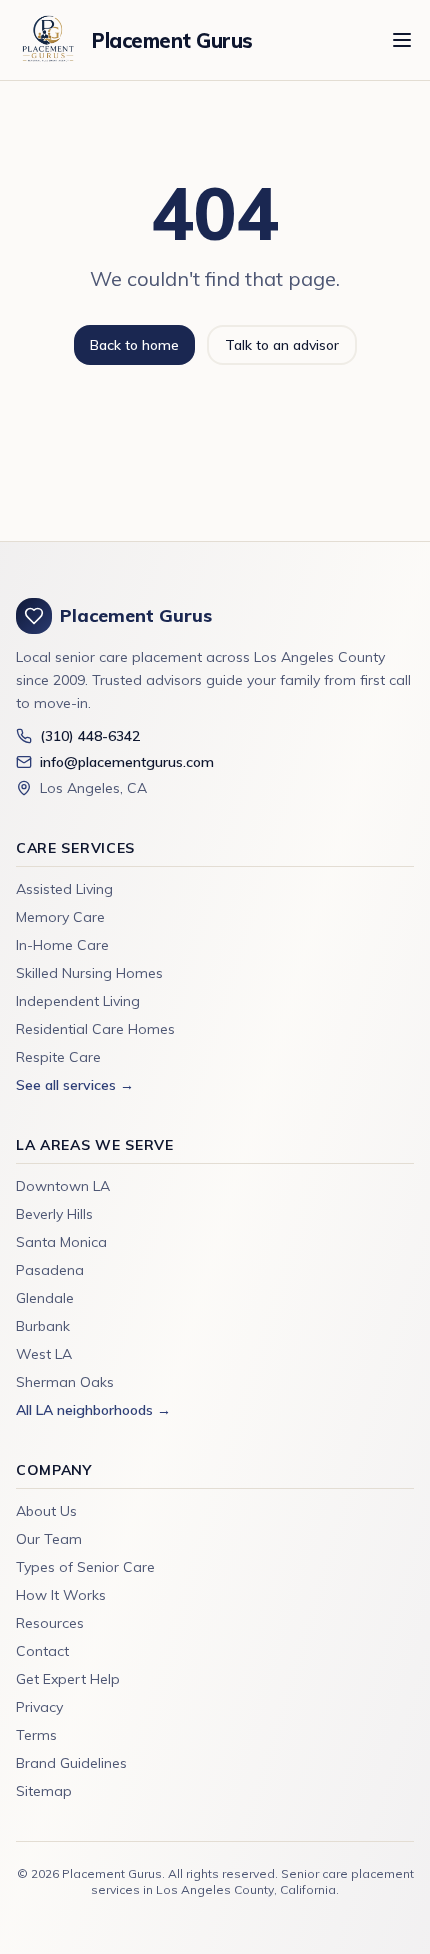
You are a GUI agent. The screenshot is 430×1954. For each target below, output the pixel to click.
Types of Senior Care (85, 1567)
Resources (50, 1623)
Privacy (39, 1707)
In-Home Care (62, 945)
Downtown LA (63, 1186)
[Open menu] (402, 40)
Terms (36, 1735)
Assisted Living (64, 889)
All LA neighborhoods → (93, 1410)
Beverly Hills (54, 1214)
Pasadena (50, 1270)
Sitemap (44, 1791)
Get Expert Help (68, 1679)
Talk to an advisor (282, 345)
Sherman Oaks (65, 1382)
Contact (42, 1651)
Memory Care (60, 917)
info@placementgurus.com (127, 762)
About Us (46, 1511)
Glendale (45, 1298)
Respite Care (58, 1057)
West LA (44, 1354)
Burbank (43, 1326)
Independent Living (78, 1001)
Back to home (134, 345)
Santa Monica (61, 1242)
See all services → (75, 1085)
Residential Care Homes (95, 1029)
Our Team (49, 1539)
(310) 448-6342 (90, 736)
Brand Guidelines (71, 1763)
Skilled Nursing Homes (89, 973)
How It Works (61, 1595)
